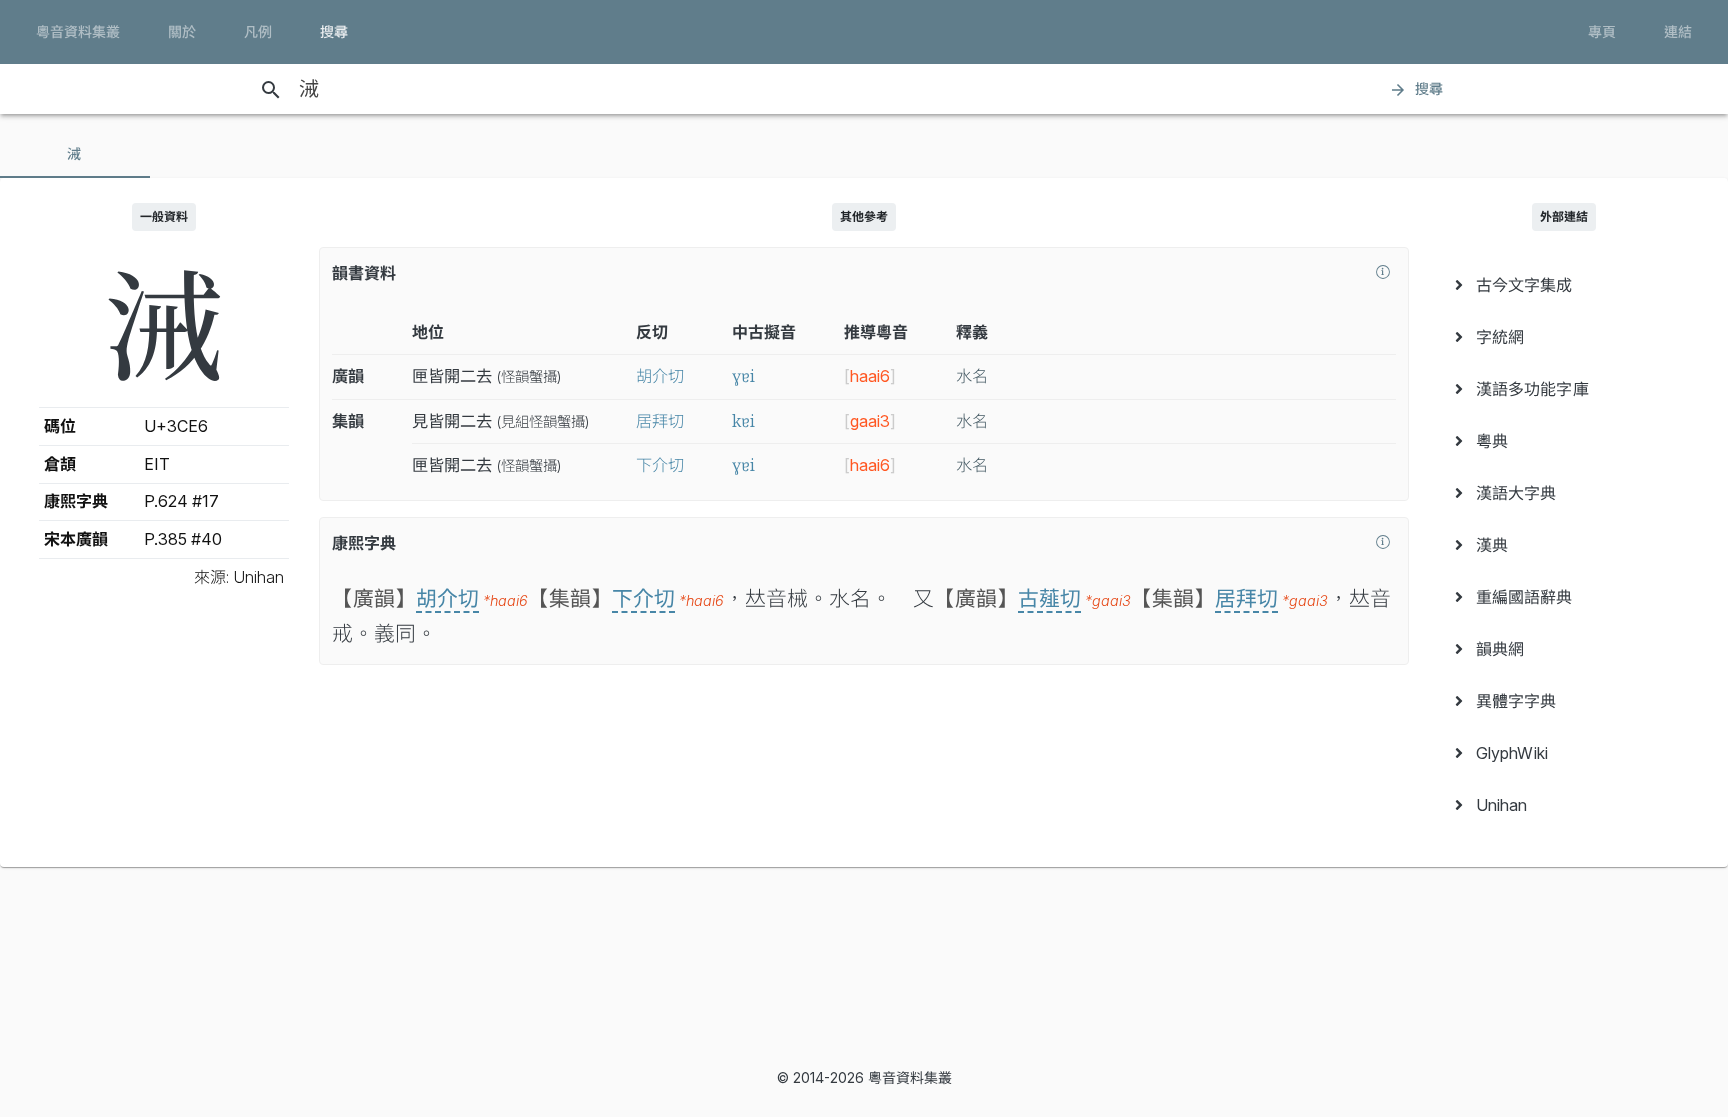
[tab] (75, 154)
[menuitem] (1564, 285)
